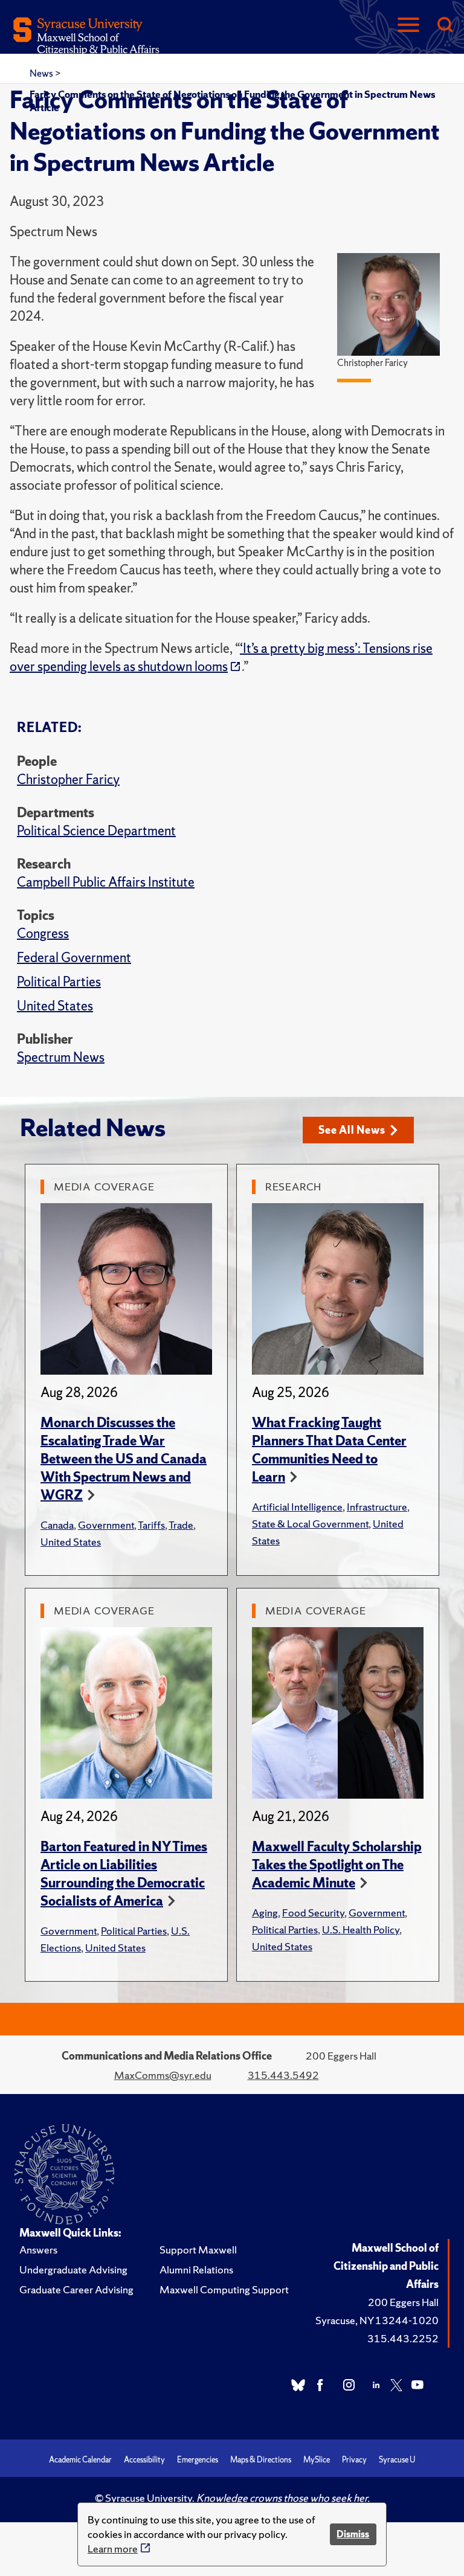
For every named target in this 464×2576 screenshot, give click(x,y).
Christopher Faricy (68, 779)
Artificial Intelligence (297, 1507)
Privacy (354, 2460)
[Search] (445, 26)
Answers (38, 2250)
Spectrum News (61, 1057)
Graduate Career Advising (76, 2289)
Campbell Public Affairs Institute (106, 882)
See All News (352, 1130)
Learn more (113, 2549)
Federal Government (74, 958)
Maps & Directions (261, 2460)
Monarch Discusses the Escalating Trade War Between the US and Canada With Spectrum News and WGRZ (124, 1459)
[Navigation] (408, 26)
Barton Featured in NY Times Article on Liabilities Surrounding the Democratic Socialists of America (124, 1874)
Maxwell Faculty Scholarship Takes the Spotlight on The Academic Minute (337, 1865)
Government (106, 1525)
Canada (57, 1525)
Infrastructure (377, 1507)
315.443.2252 (403, 2338)
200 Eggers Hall (403, 2302)
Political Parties (59, 982)
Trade (181, 1525)
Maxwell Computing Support (224, 2289)
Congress (43, 933)
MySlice (317, 2460)
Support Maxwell (198, 2250)
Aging (265, 1913)
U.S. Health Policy (361, 1929)
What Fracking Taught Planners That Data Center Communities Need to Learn (329, 1450)
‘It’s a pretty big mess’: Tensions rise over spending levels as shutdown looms (221, 657)
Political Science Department (96, 831)
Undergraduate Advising (73, 2269)
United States (55, 1006)
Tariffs (151, 1525)
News (42, 73)
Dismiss (353, 2534)
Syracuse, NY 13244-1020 (377, 2320)
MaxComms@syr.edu (163, 2075)
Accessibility (144, 2460)
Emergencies (198, 2460)
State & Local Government (310, 1524)
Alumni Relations (196, 2269)
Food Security (313, 1913)
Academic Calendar (80, 2460)
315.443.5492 (283, 2075)
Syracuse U (397, 2460)
